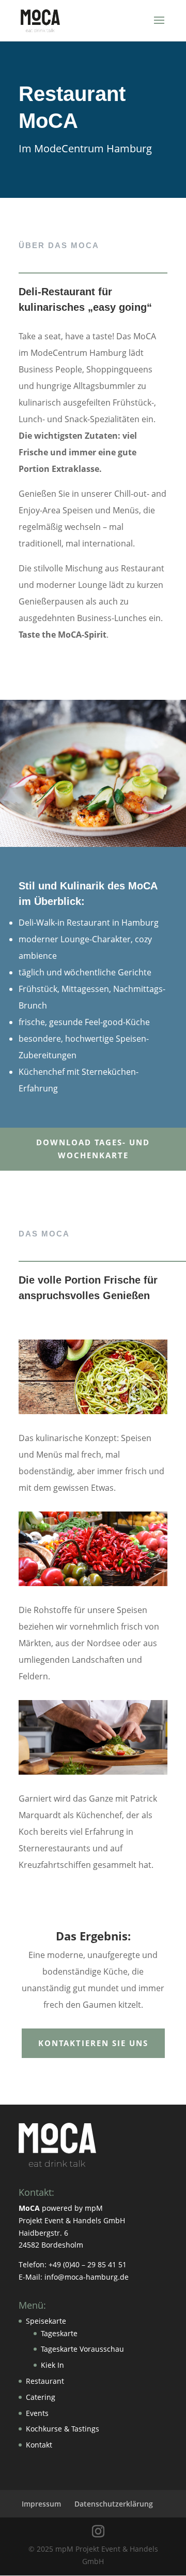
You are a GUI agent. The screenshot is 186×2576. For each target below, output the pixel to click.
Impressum (41, 2504)
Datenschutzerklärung (114, 2504)
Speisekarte (46, 2321)
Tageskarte (59, 2333)
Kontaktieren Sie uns (93, 2043)
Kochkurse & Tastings (63, 2429)
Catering (41, 2397)
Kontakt (39, 2445)
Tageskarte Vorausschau (82, 2349)
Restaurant (45, 2381)
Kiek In (52, 2365)
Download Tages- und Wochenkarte (93, 1149)
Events (37, 2413)
